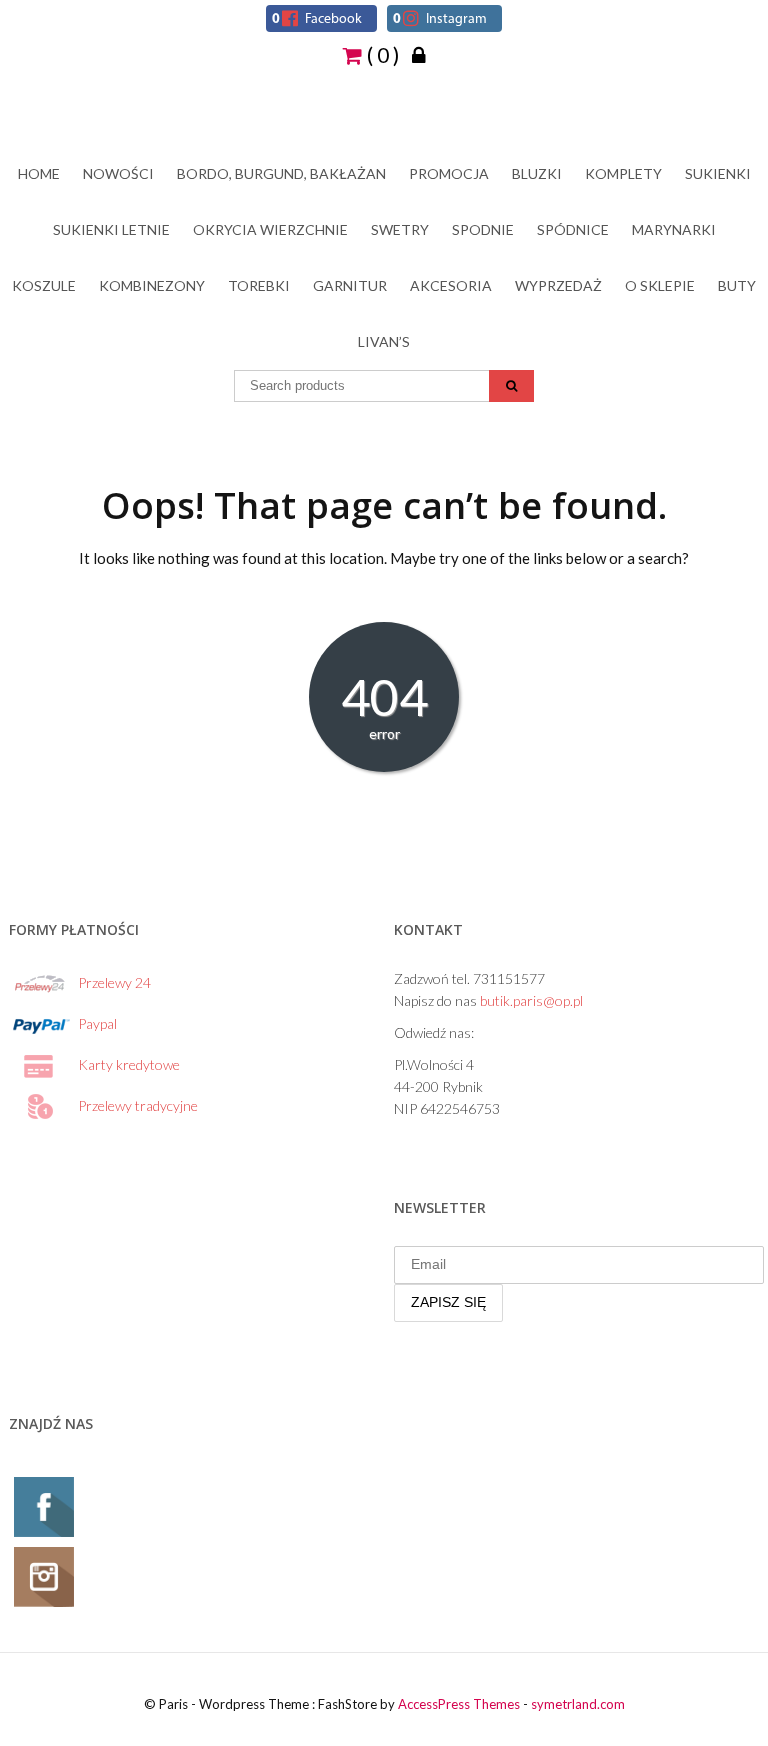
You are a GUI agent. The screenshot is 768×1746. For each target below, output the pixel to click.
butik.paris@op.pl (531, 1000)
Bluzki (537, 173)
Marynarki (674, 229)
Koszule (44, 285)
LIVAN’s (384, 341)
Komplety (623, 173)
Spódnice (573, 229)
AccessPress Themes (459, 1704)
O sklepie (660, 285)
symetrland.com (578, 1704)
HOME (39, 173)
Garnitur (350, 285)
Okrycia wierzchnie (270, 229)
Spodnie (483, 229)
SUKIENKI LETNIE (111, 229)
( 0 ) (381, 54)
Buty (737, 285)
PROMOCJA (449, 173)
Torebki (259, 285)
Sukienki (718, 173)
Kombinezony (152, 285)
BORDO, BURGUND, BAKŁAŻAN (281, 173)
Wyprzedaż (558, 285)
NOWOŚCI (118, 173)
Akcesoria (451, 285)
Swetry (400, 229)
